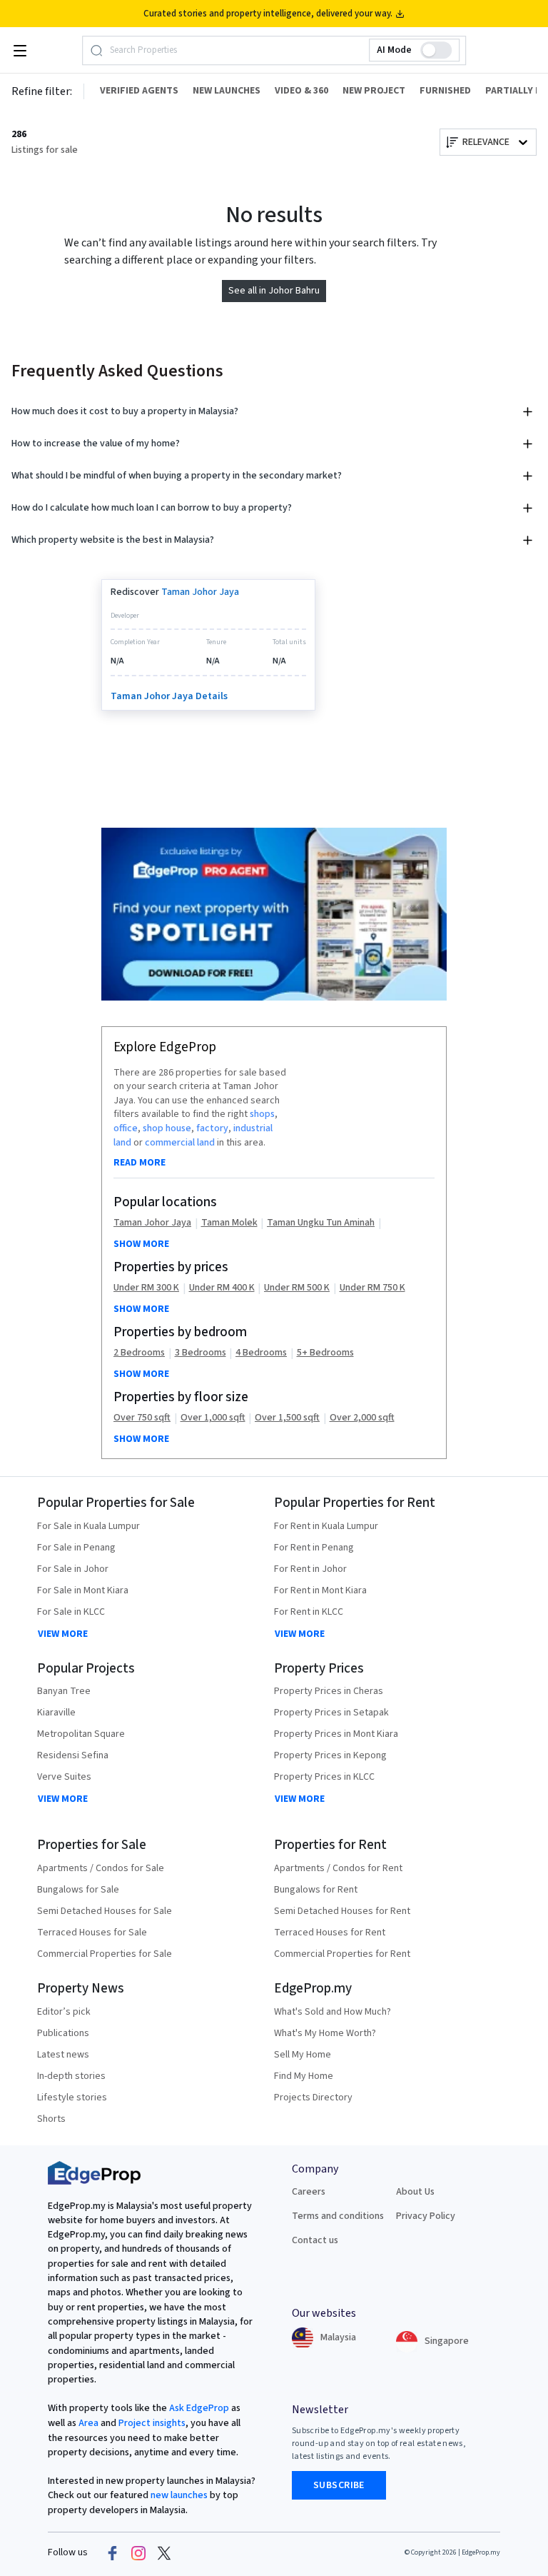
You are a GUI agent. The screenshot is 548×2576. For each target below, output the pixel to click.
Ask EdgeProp (199, 2408)
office (126, 1128)
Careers (309, 2192)
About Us (415, 2192)
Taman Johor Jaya (200, 592)
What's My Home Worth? (325, 2033)
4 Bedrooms (261, 1353)
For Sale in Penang (76, 1548)
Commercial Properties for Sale (105, 1954)
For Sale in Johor (73, 1569)
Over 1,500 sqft (287, 1418)
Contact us (315, 2240)
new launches (179, 2495)
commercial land (180, 1143)
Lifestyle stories (72, 2098)
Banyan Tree (64, 1691)
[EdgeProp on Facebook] (113, 2552)
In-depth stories (71, 2076)
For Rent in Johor (310, 1569)
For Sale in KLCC (71, 1612)
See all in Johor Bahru (274, 291)
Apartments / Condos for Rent (338, 1868)
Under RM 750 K (372, 1288)
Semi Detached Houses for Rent (342, 1911)
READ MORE (139, 1163)
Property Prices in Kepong (330, 1755)
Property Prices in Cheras (329, 1691)
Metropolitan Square (81, 1734)
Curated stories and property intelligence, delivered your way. (268, 14)
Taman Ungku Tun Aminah (321, 1223)
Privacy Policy (426, 2216)
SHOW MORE (141, 1244)
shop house (167, 1128)
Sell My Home (303, 2055)
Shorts (51, 2119)
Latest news (63, 2055)
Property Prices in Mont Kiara (336, 1734)
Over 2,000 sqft (362, 1418)
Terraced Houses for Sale (92, 1933)
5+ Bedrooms (325, 1353)
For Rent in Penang (314, 1548)
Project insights (151, 2423)
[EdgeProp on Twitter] (164, 2552)
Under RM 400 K (222, 1288)
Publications (63, 2033)
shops (262, 1114)
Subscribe (339, 2485)
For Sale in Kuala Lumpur (88, 1526)
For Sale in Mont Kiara (83, 1590)
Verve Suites (64, 1777)
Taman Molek (229, 1223)
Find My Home (304, 2076)
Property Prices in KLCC (324, 1777)
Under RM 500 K (297, 1288)
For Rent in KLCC (309, 1612)
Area (87, 2423)
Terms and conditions (338, 2216)
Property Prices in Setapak (331, 1713)
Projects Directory (313, 2098)
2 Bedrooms (139, 1353)
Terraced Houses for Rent (330, 1933)
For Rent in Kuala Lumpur (326, 1526)
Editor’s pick (64, 2012)
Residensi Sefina (73, 1755)
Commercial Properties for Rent (342, 1954)
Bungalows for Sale (78, 1890)
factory (212, 1128)
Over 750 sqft (142, 1418)
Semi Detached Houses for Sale (105, 1911)
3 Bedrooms (201, 1353)
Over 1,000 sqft (213, 1418)
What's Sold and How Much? (333, 2012)
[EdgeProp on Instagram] (138, 2552)
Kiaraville (56, 1713)
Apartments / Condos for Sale (101, 1868)
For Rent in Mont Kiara (320, 1590)
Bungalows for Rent (316, 1890)
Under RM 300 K (146, 1288)
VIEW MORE (63, 1634)
